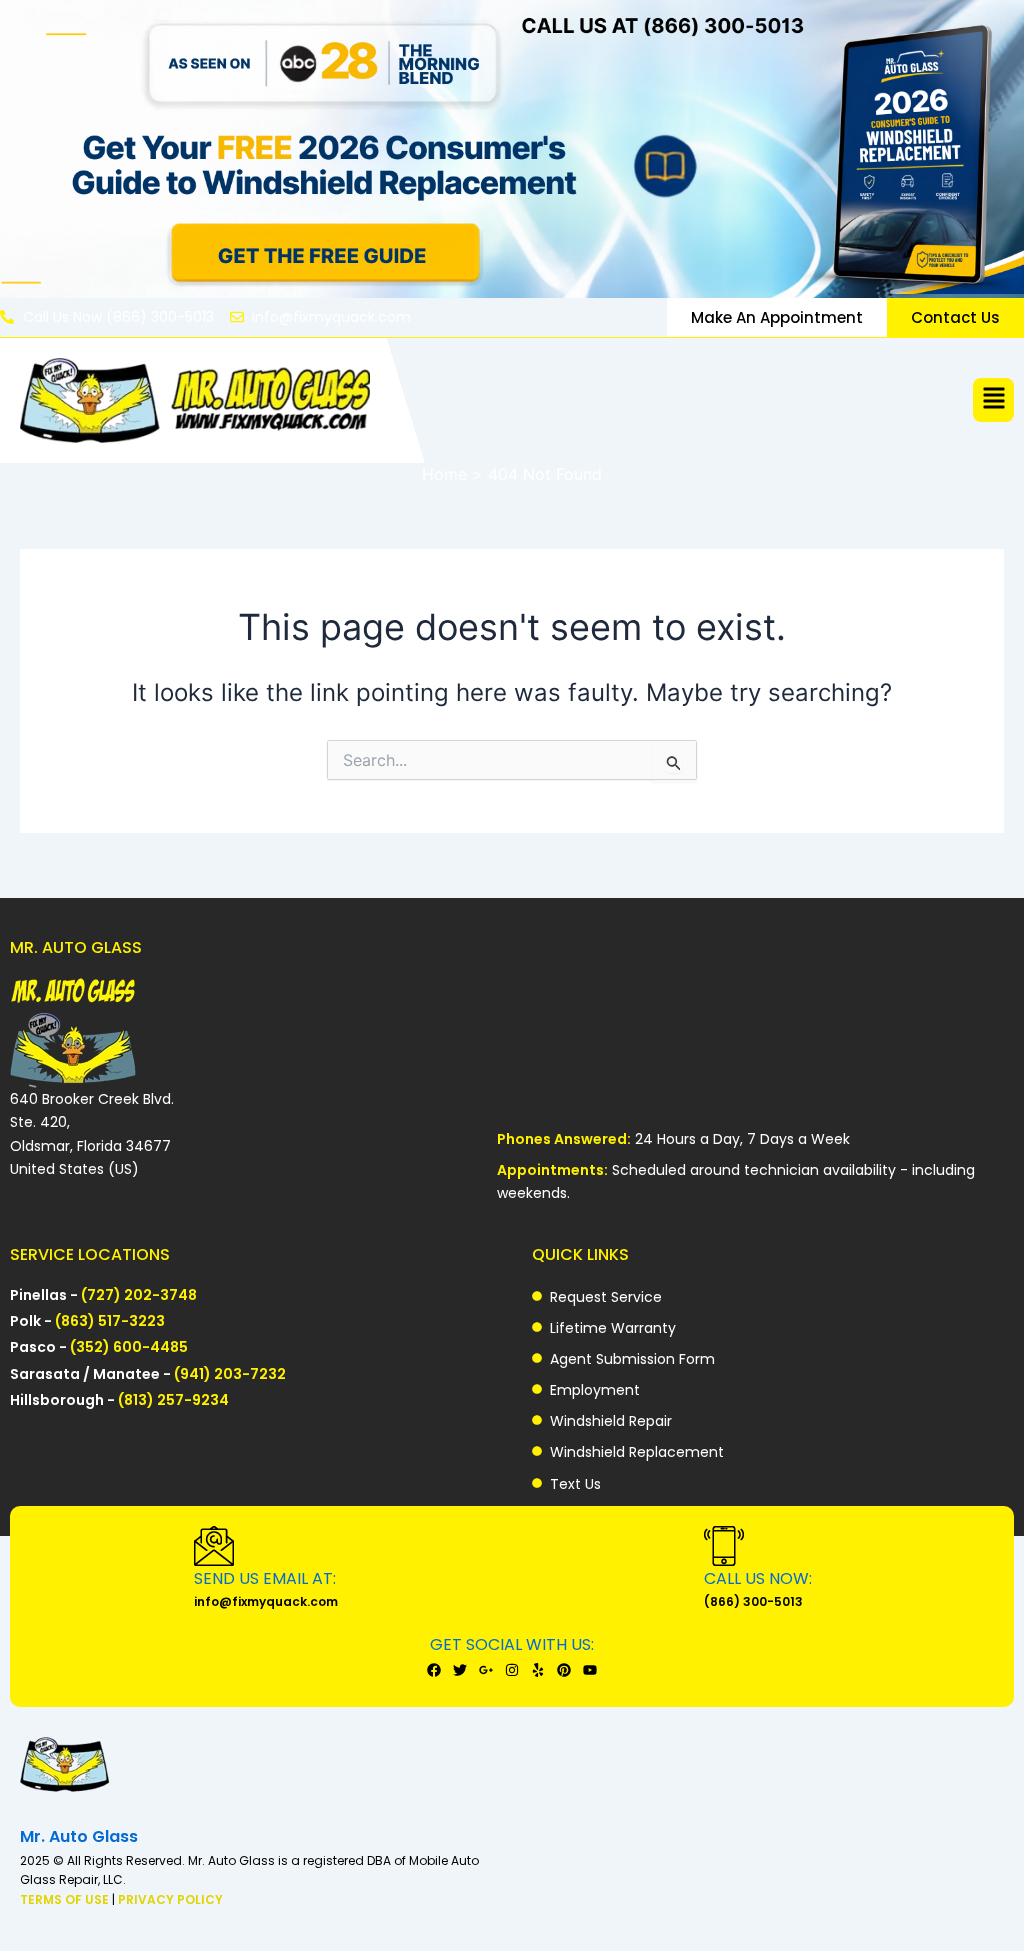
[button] (993, 400)
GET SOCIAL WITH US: (512, 1644)
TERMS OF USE (66, 1899)
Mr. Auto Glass (79, 1836)
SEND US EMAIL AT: (265, 1578)
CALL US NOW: (758, 1578)
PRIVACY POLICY (170, 1899)
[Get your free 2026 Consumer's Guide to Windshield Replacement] (512, 149)
